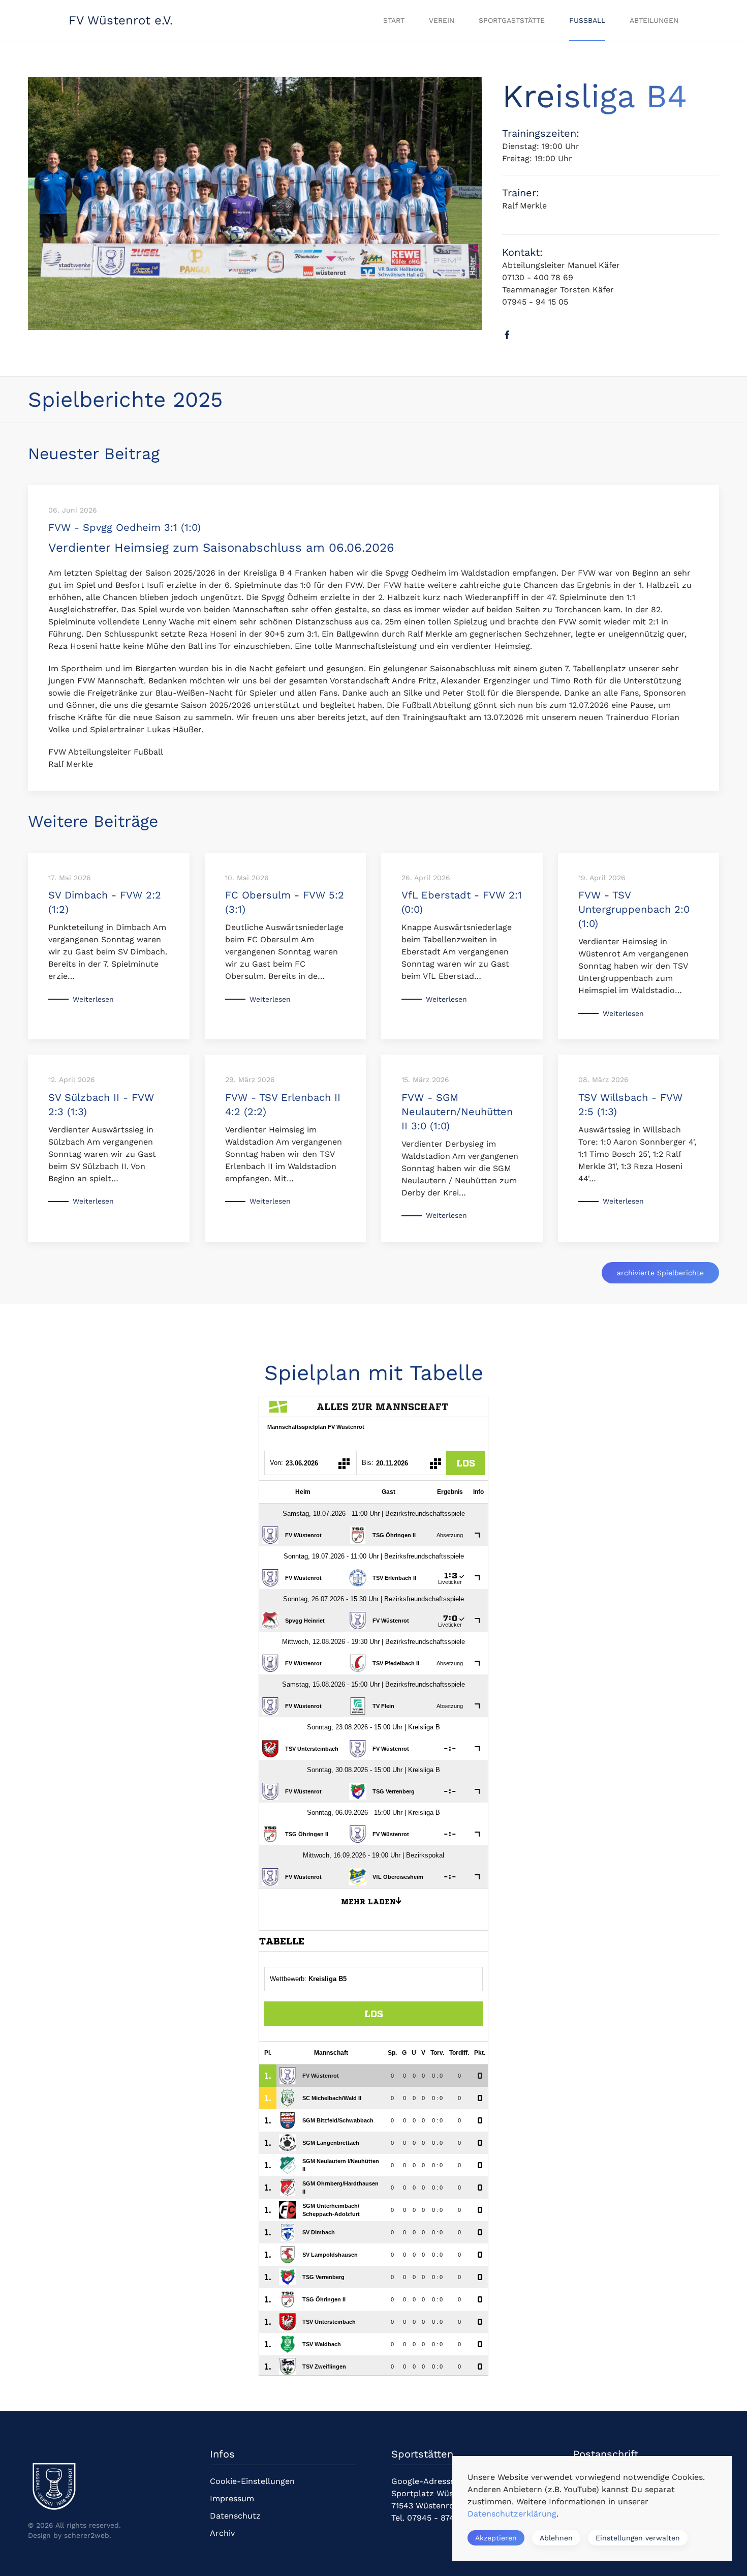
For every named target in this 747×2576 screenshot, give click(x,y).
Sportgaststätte (512, 20)
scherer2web (87, 2535)
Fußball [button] (587, 20)
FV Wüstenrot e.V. (121, 20)
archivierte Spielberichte (660, 1273)
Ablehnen (556, 2538)
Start (394, 20)
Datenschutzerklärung (512, 2514)
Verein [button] (442, 20)
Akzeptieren (496, 2538)
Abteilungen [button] (654, 20)
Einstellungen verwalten (638, 2538)
